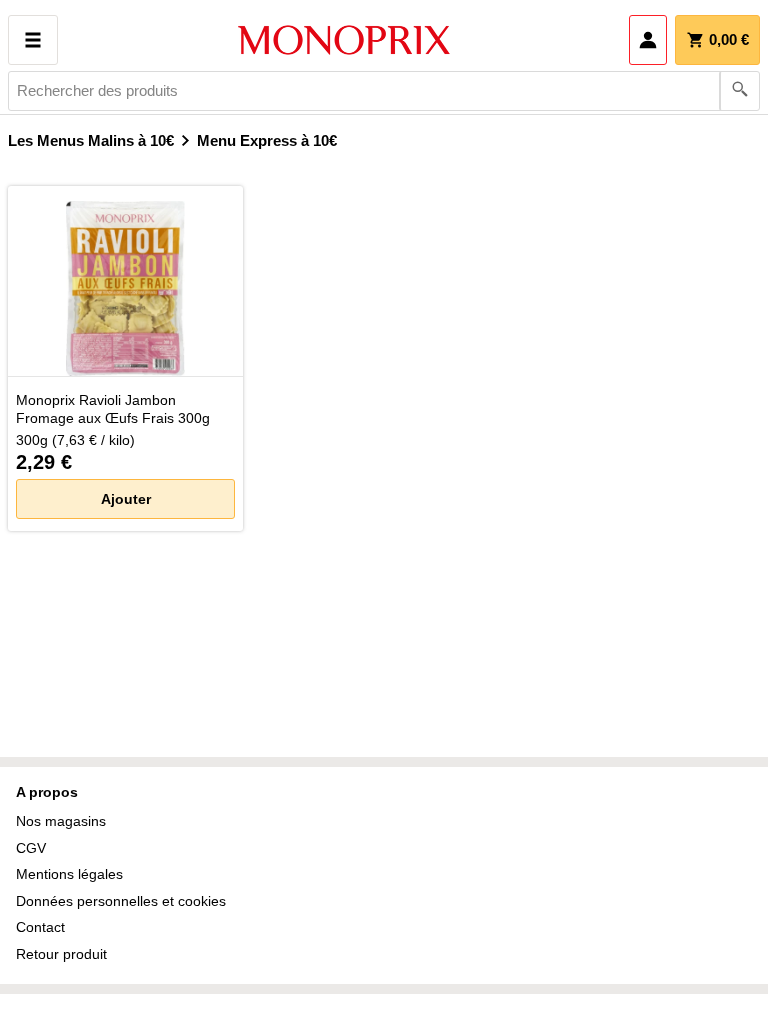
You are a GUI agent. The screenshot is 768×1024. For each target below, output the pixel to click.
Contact (40, 927)
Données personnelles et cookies (121, 901)
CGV (31, 848)
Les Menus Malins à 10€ (91, 140)
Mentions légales (69, 874)
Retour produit (61, 954)
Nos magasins (61, 821)
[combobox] (384, 91)
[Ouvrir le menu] (33, 40)
